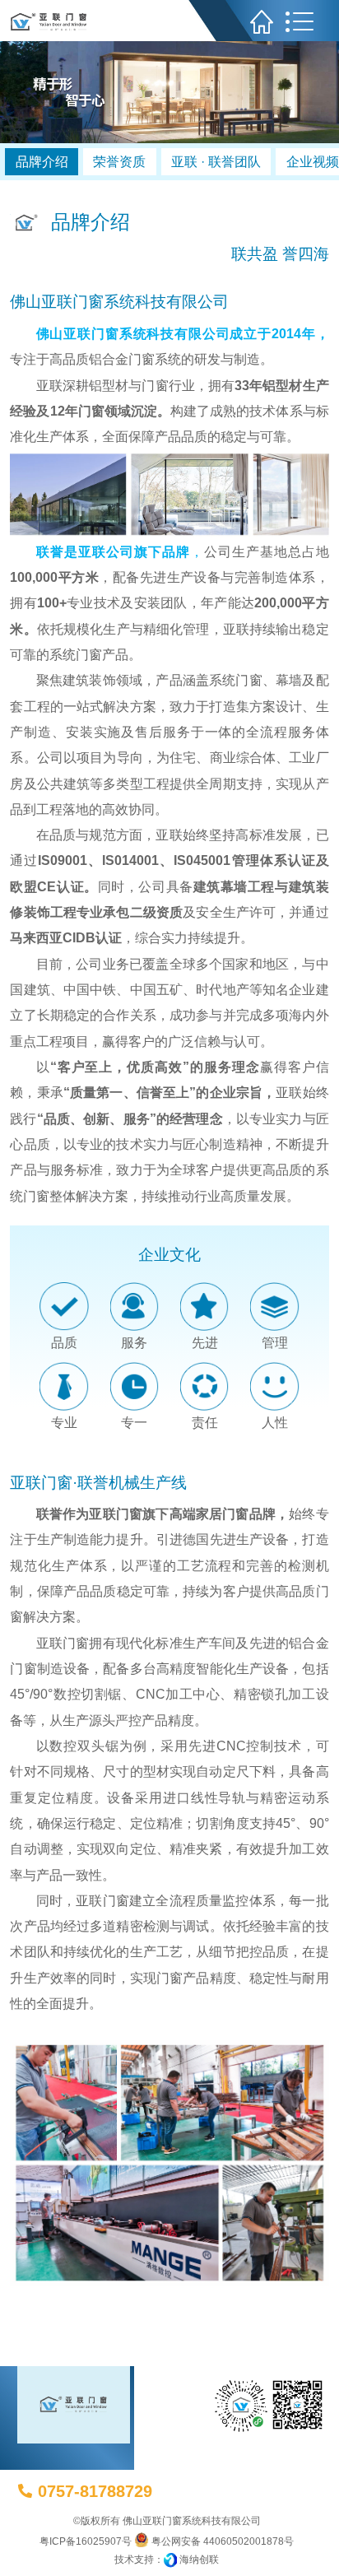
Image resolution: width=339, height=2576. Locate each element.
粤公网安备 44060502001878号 (221, 2541)
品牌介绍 (42, 162)
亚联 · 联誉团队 (216, 162)
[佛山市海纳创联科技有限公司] (170, 2560)
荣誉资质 (119, 162)
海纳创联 (199, 2560)
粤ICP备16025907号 (86, 2541)
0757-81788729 (95, 2491)
